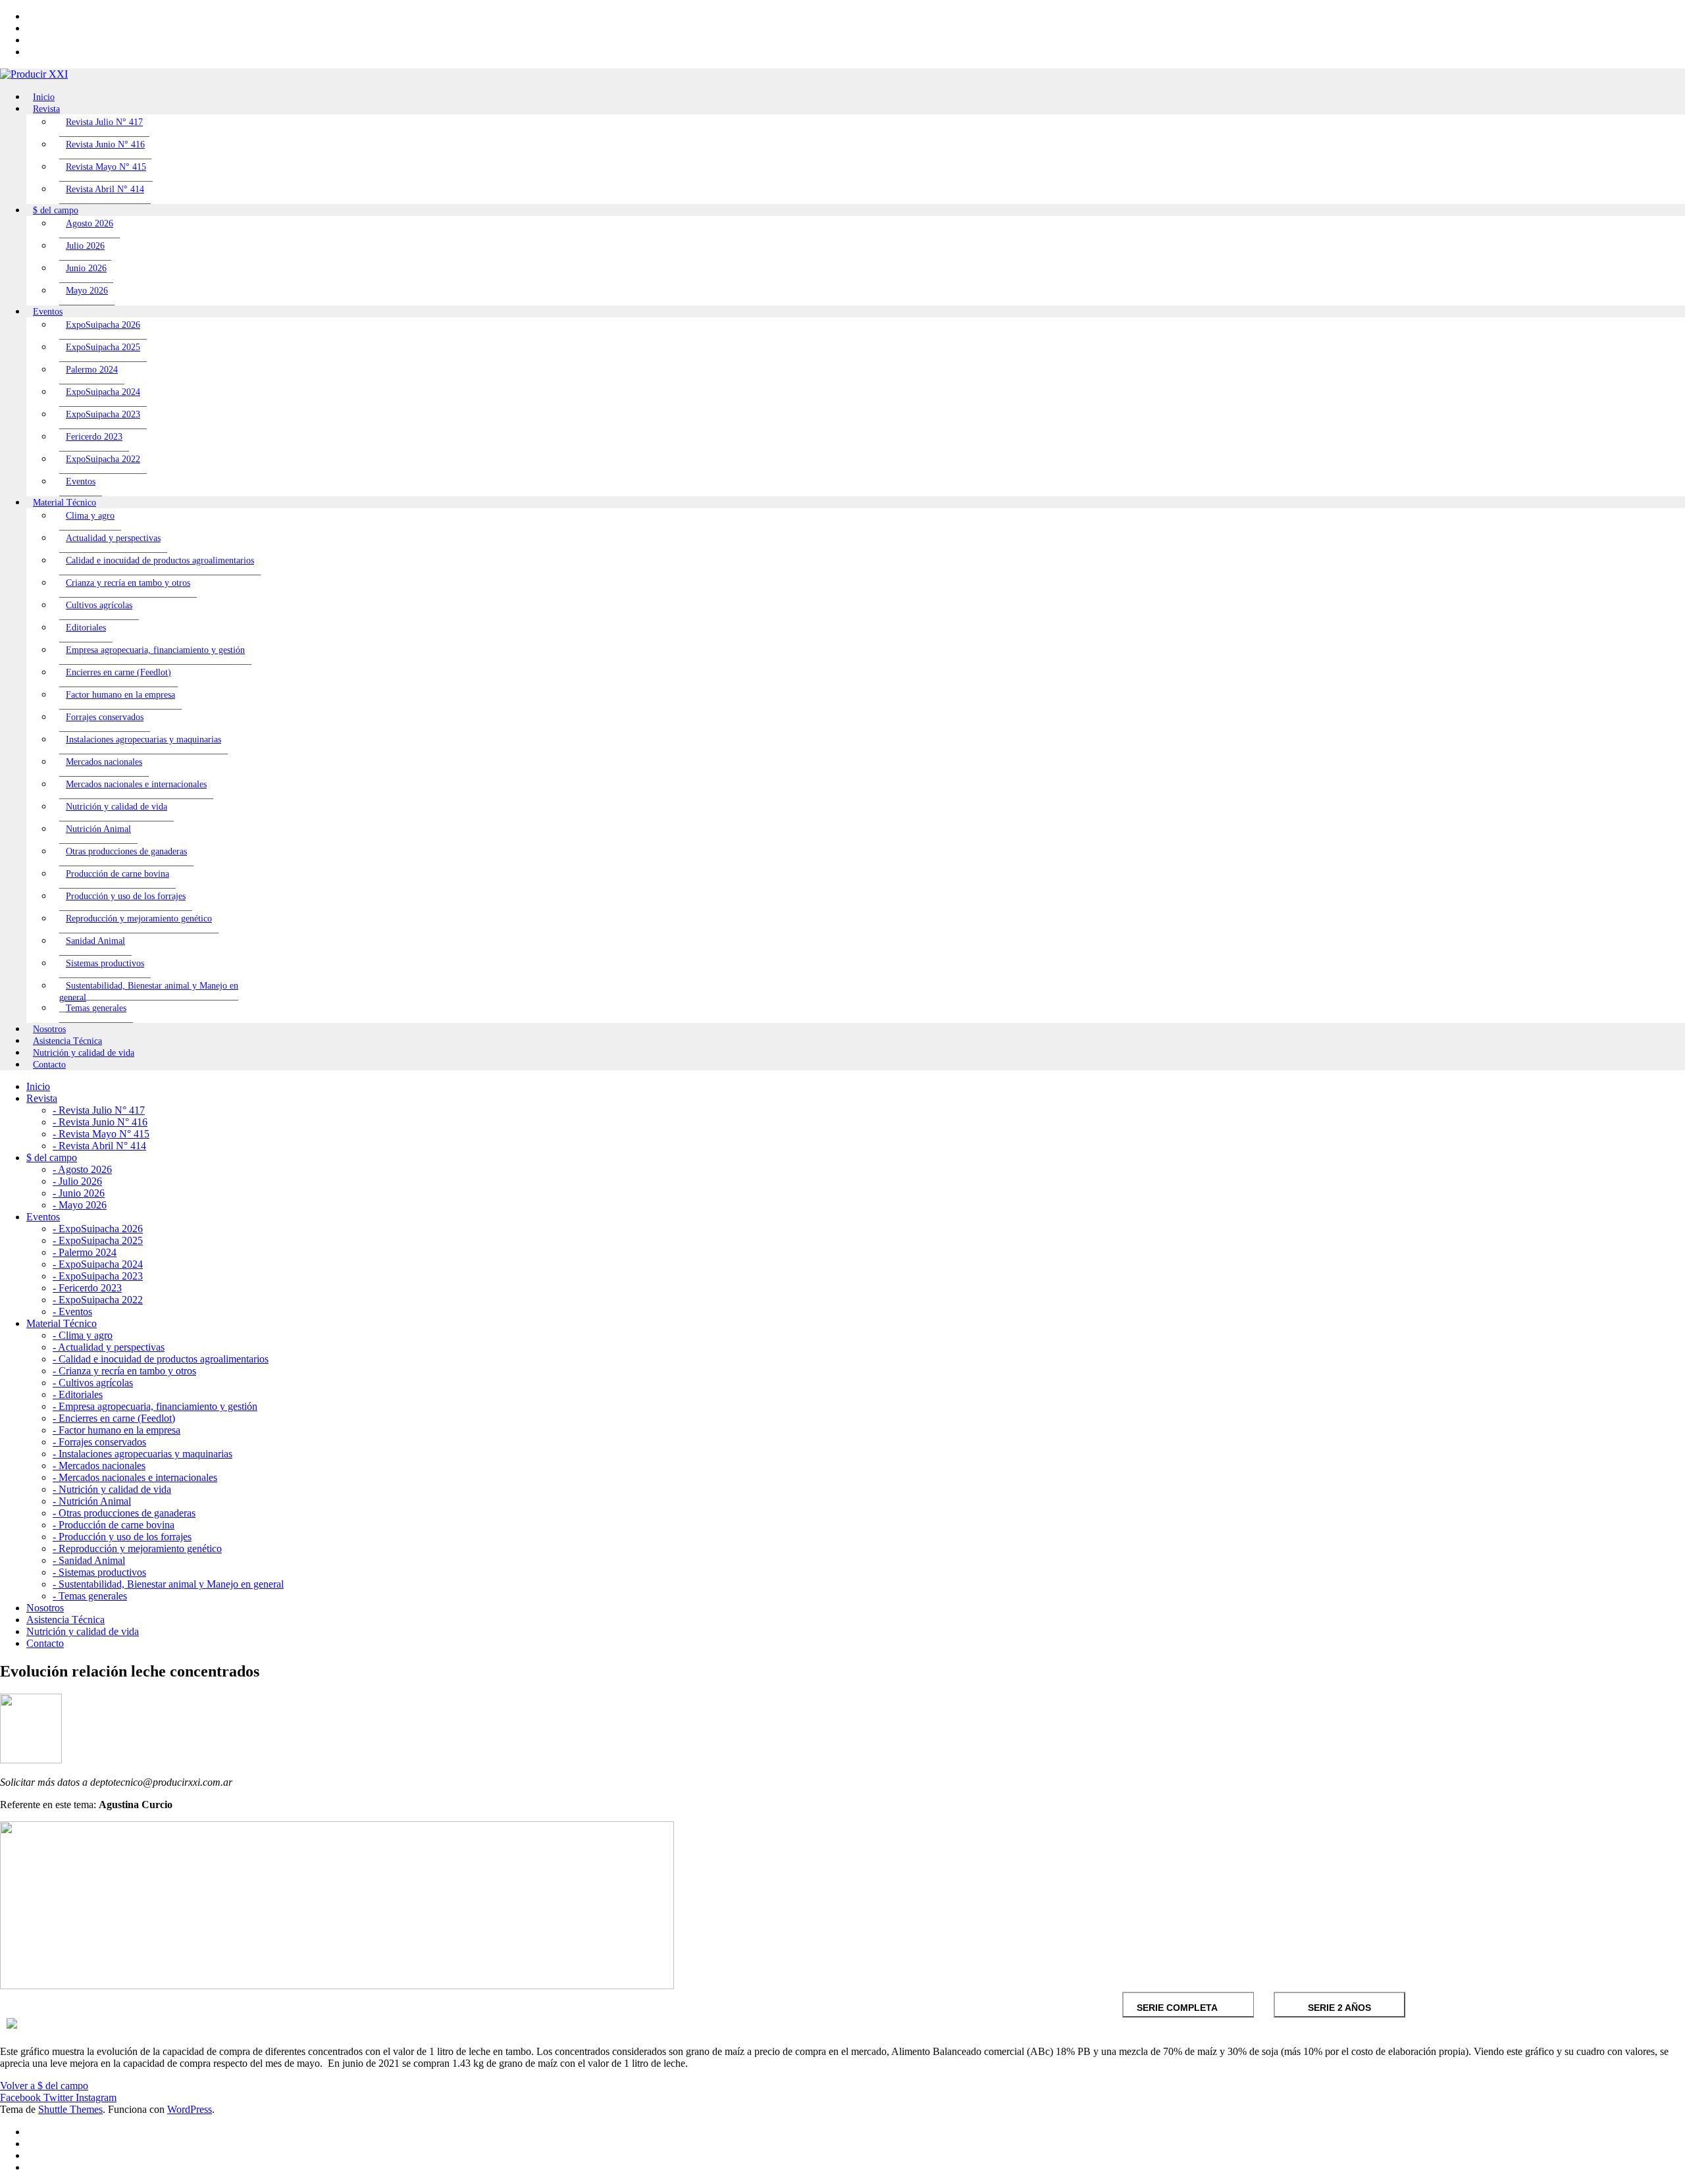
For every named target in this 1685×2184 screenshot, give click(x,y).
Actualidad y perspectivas (113, 538)
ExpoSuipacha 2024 (103, 392)
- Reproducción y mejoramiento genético (137, 1548)
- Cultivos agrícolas (93, 1383)
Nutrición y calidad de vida (117, 807)
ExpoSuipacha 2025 (103, 347)
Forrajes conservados (105, 717)
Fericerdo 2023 (94, 437)
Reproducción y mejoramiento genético (139, 919)
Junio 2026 (86, 268)
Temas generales (96, 1008)
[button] (44, 2086)
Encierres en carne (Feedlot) (118, 672)
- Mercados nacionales (99, 1466)
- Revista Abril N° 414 (99, 1146)
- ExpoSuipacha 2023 (98, 1276)
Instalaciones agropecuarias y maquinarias (143, 740)
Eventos (81, 481)
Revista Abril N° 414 (105, 189)
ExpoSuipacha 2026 (103, 325)
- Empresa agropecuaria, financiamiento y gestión (155, 1406)
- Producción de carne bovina (114, 1525)
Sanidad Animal (95, 941)
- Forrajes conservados (99, 1442)
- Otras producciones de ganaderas (124, 1513)
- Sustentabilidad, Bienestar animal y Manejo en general (168, 1584)
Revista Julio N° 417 (104, 122)
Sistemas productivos (105, 963)
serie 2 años (1339, 2008)
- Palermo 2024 (85, 1252)
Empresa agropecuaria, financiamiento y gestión (155, 650)
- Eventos (72, 1312)
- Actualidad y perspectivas (109, 1347)
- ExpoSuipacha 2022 (98, 1300)
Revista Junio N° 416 (105, 144)
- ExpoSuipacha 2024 (98, 1264)
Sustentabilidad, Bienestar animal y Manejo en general (149, 992)
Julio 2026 (85, 246)
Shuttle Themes (70, 2109)
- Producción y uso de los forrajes (122, 1537)
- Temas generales (90, 1596)
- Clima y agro (83, 1335)
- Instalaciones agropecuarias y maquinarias (143, 1454)
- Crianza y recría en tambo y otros (124, 1371)
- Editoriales (78, 1394)
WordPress (190, 2109)
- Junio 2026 (79, 1193)
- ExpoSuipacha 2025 (98, 1240)
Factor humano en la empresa (120, 695)
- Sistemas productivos (99, 1572)
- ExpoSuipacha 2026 (98, 1229)
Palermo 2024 (92, 370)
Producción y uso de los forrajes (126, 896)
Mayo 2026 (87, 291)
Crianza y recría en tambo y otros (128, 583)
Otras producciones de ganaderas (126, 851)
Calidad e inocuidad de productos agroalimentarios (160, 560)
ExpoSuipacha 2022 (103, 459)
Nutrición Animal (98, 829)
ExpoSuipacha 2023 (103, 414)
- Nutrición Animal (92, 1501)
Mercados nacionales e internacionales (136, 784)
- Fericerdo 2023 (87, 1288)
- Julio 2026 (77, 1181)
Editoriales (86, 628)
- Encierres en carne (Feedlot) (114, 1418)
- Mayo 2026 (80, 1205)
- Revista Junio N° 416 (100, 1122)
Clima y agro (90, 516)
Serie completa (1177, 2008)
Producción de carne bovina (117, 874)
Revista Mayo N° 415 (106, 167)
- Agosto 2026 (82, 1169)
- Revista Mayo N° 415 (101, 1134)
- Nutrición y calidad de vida (112, 1489)
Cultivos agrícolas (99, 605)
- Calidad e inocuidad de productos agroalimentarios (161, 1359)
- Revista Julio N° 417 (99, 1110)
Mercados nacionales (104, 762)
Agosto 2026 (90, 223)
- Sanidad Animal (89, 1560)
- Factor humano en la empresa (117, 1430)
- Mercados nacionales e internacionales (135, 1477)
